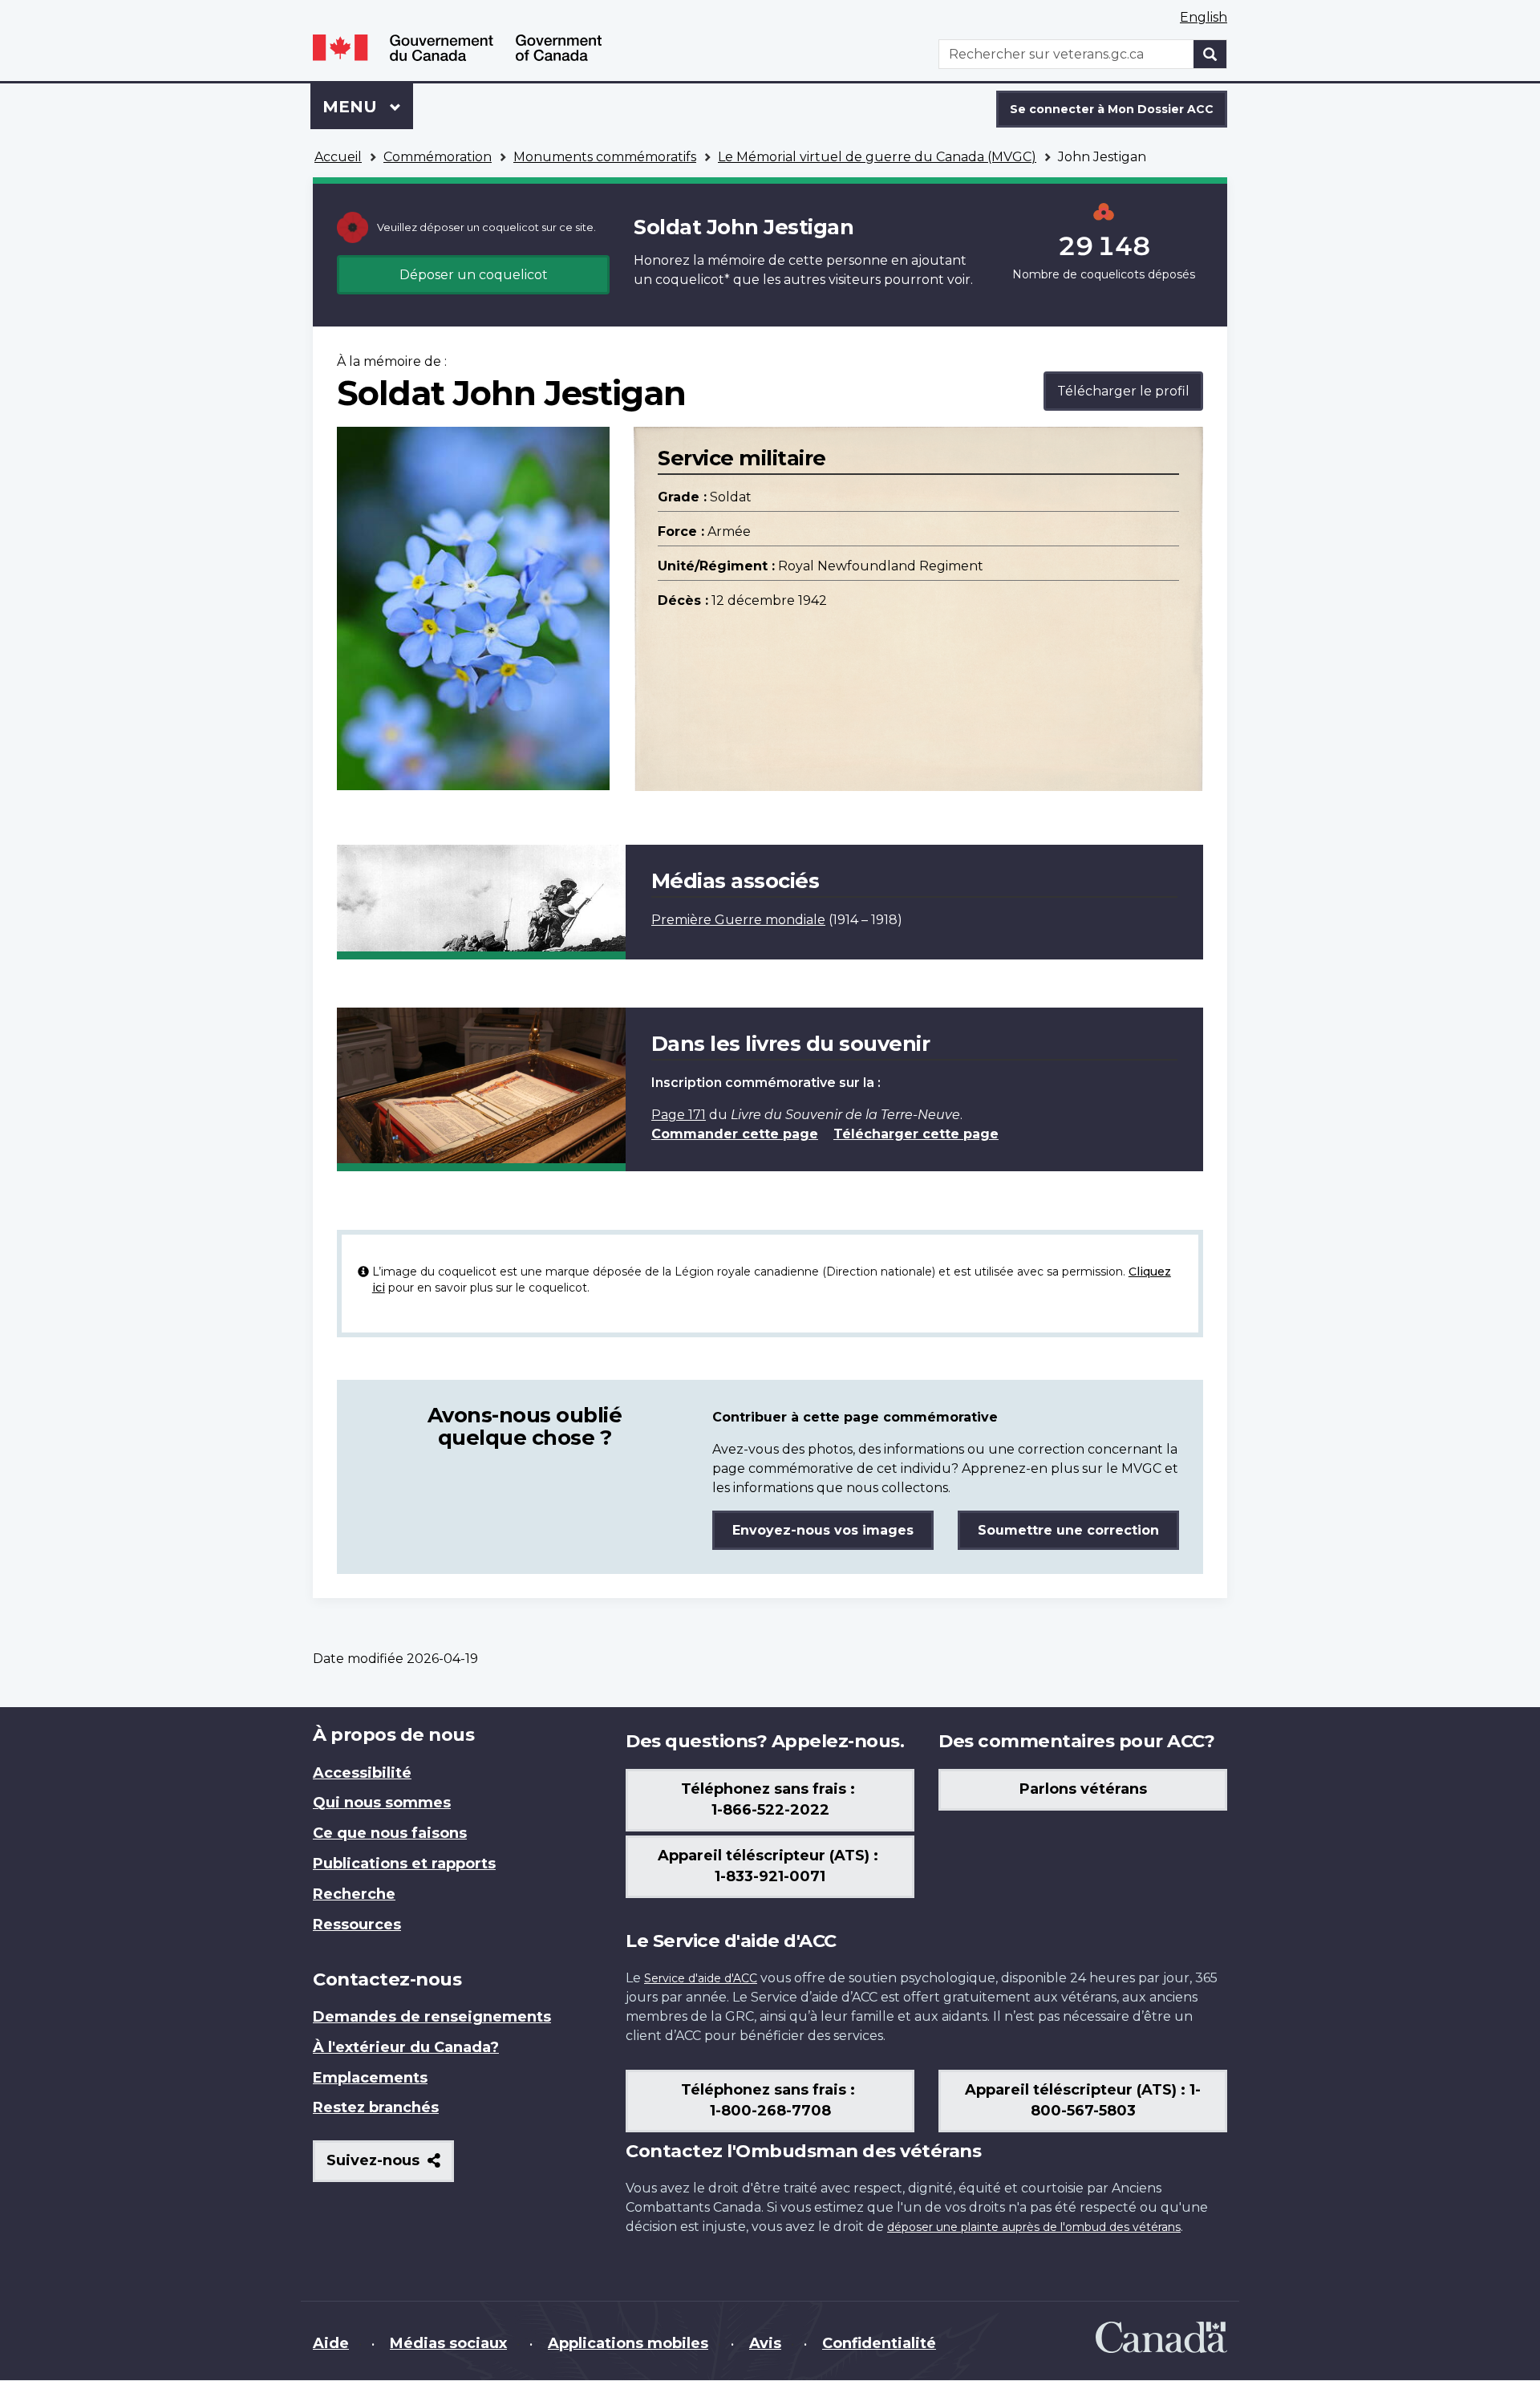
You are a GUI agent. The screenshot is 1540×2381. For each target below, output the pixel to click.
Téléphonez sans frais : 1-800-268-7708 (770, 2100)
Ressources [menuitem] (357, 1925)
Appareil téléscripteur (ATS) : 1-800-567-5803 (1083, 2100)
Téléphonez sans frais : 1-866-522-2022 (770, 1799)
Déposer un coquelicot (474, 275)
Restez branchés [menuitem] (376, 2107)
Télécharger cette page (916, 1134)
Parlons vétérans (1083, 1789)
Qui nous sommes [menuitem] (382, 1803)
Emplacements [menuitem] (370, 2078)
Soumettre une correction (1068, 1530)
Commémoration (438, 157)
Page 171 (679, 1115)
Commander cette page (735, 1134)
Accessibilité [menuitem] (362, 1773)
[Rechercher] (1210, 54)
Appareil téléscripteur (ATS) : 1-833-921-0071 (770, 1866)
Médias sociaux (448, 2343)
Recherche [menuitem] (354, 1894)
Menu (368, 107)
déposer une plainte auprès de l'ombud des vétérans (1034, 2227)
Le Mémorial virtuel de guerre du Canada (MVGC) (877, 157)
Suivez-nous (390, 2166)
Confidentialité (879, 2343)
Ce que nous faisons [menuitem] (390, 1833)
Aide (331, 2343)
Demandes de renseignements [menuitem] (432, 2017)
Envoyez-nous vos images (823, 1530)
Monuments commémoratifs (605, 157)
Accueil (338, 157)
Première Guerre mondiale (738, 920)
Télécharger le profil (1123, 391)
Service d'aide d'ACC (701, 1978)
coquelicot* (693, 280)
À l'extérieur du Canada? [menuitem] (406, 2047)
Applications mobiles (628, 2343)
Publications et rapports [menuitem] (404, 1864)
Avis (765, 2343)
